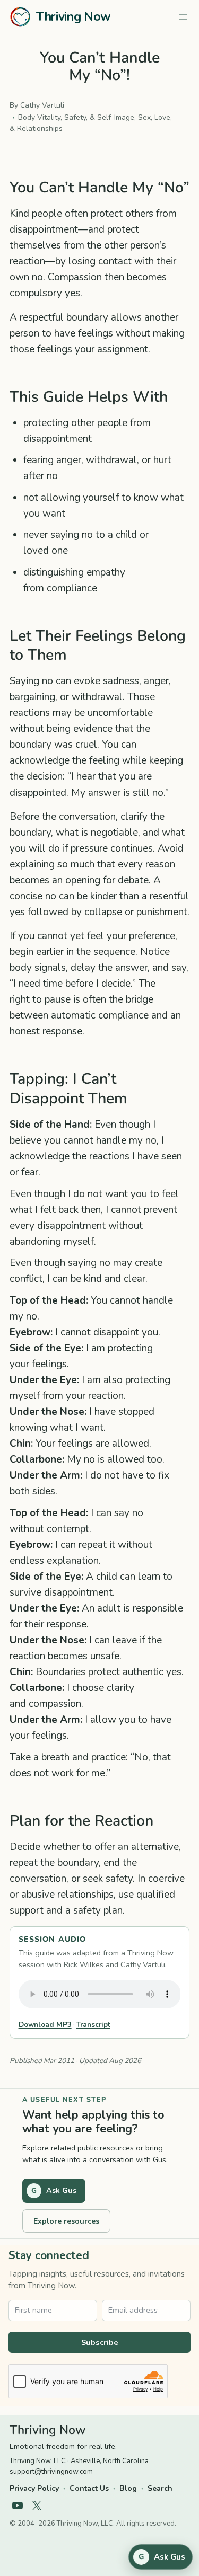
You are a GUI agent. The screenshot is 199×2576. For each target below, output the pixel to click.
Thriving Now (73, 17)
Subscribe (100, 2342)
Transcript (93, 2025)
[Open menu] (183, 17)
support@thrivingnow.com (51, 2472)
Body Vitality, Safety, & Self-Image (76, 117)
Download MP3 (45, 2025)
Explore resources (66, 2221)
